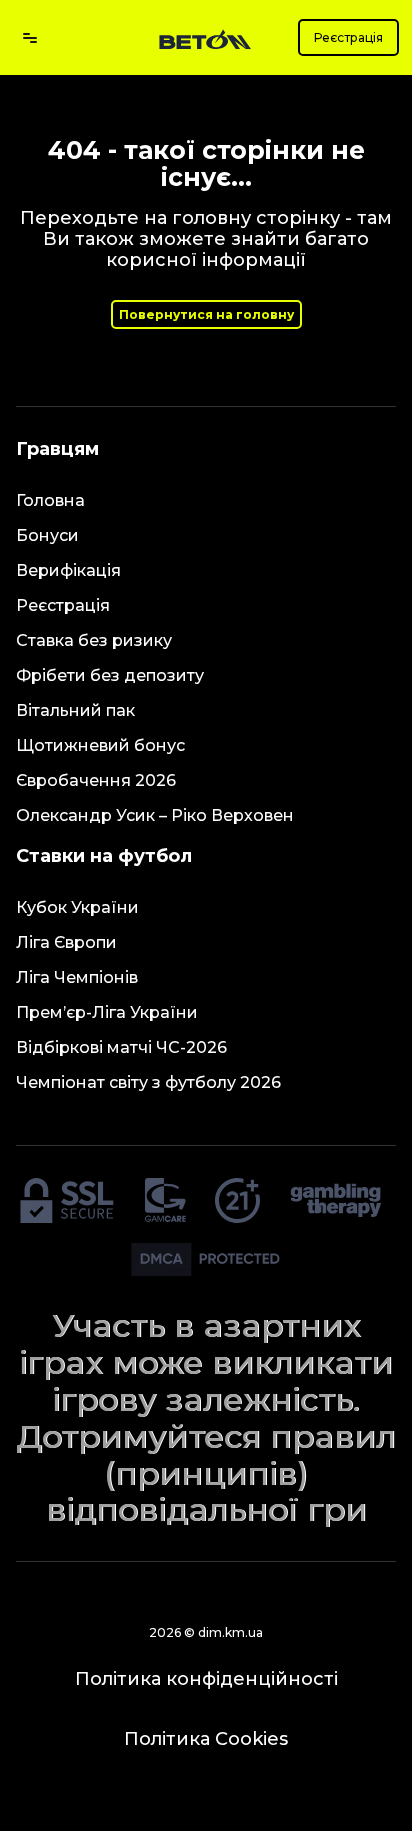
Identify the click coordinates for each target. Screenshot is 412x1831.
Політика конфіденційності (206, 1679)
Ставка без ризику (94, 640)
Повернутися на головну (206, 314)
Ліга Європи (66, 942)
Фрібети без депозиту (110, 675)
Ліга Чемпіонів (77, 977)
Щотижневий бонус (100, 745)
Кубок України (77, 907)
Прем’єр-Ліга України (107, 1012)
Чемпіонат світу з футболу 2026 (148, 1082)
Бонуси (47, 535)
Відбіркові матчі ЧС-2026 (121, 1047)
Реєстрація (348, 37)
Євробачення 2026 (96, 780)
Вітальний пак (75, 710)
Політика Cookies (206, 1739)
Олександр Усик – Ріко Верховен (155, 815)
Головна (50, 500)
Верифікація (68, 570)
